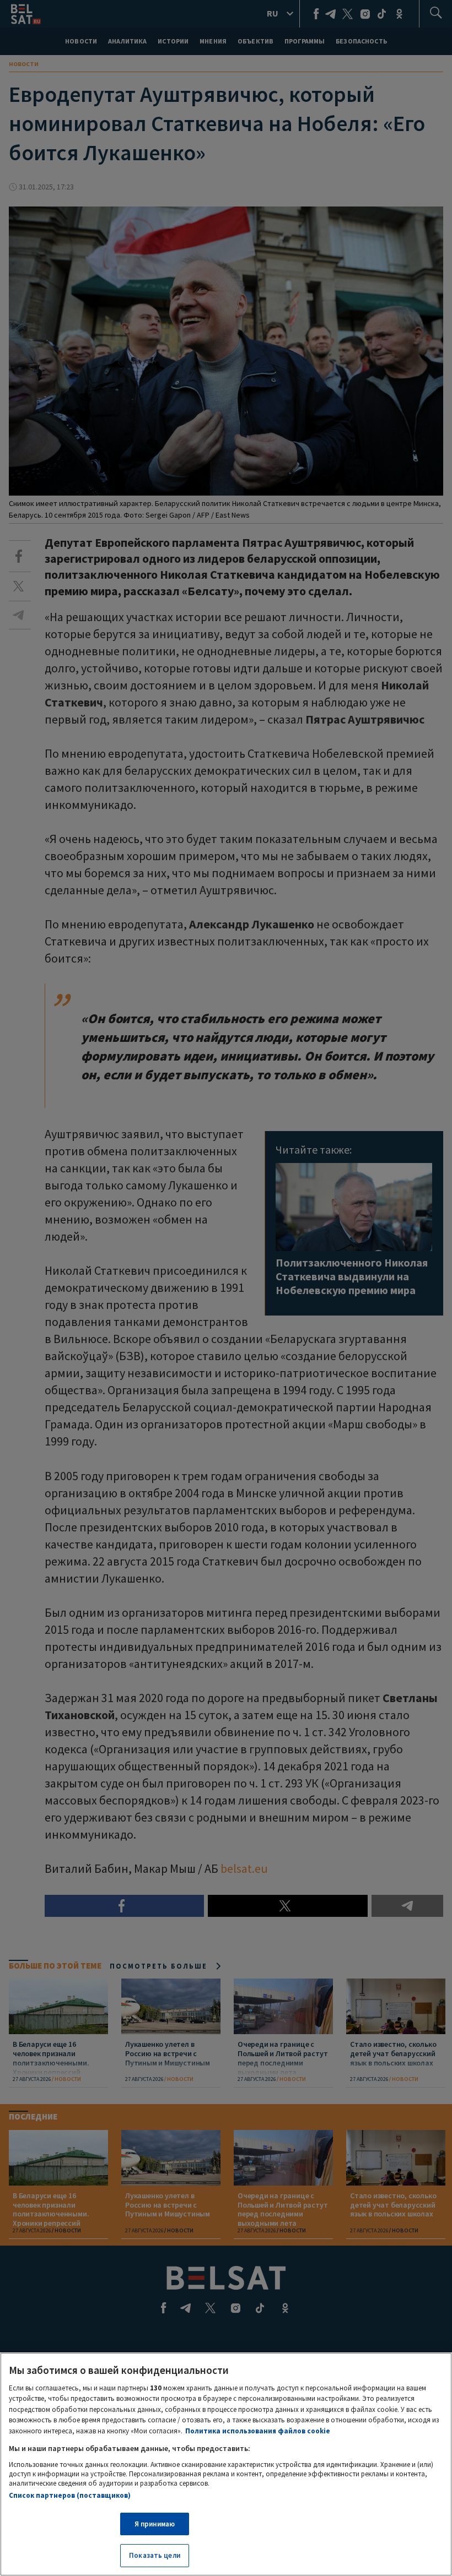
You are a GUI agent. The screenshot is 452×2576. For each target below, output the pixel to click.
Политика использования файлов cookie (258, 2431)
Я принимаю (155, 2524)
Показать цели (155, 2555)
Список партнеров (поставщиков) (70, 2495)
